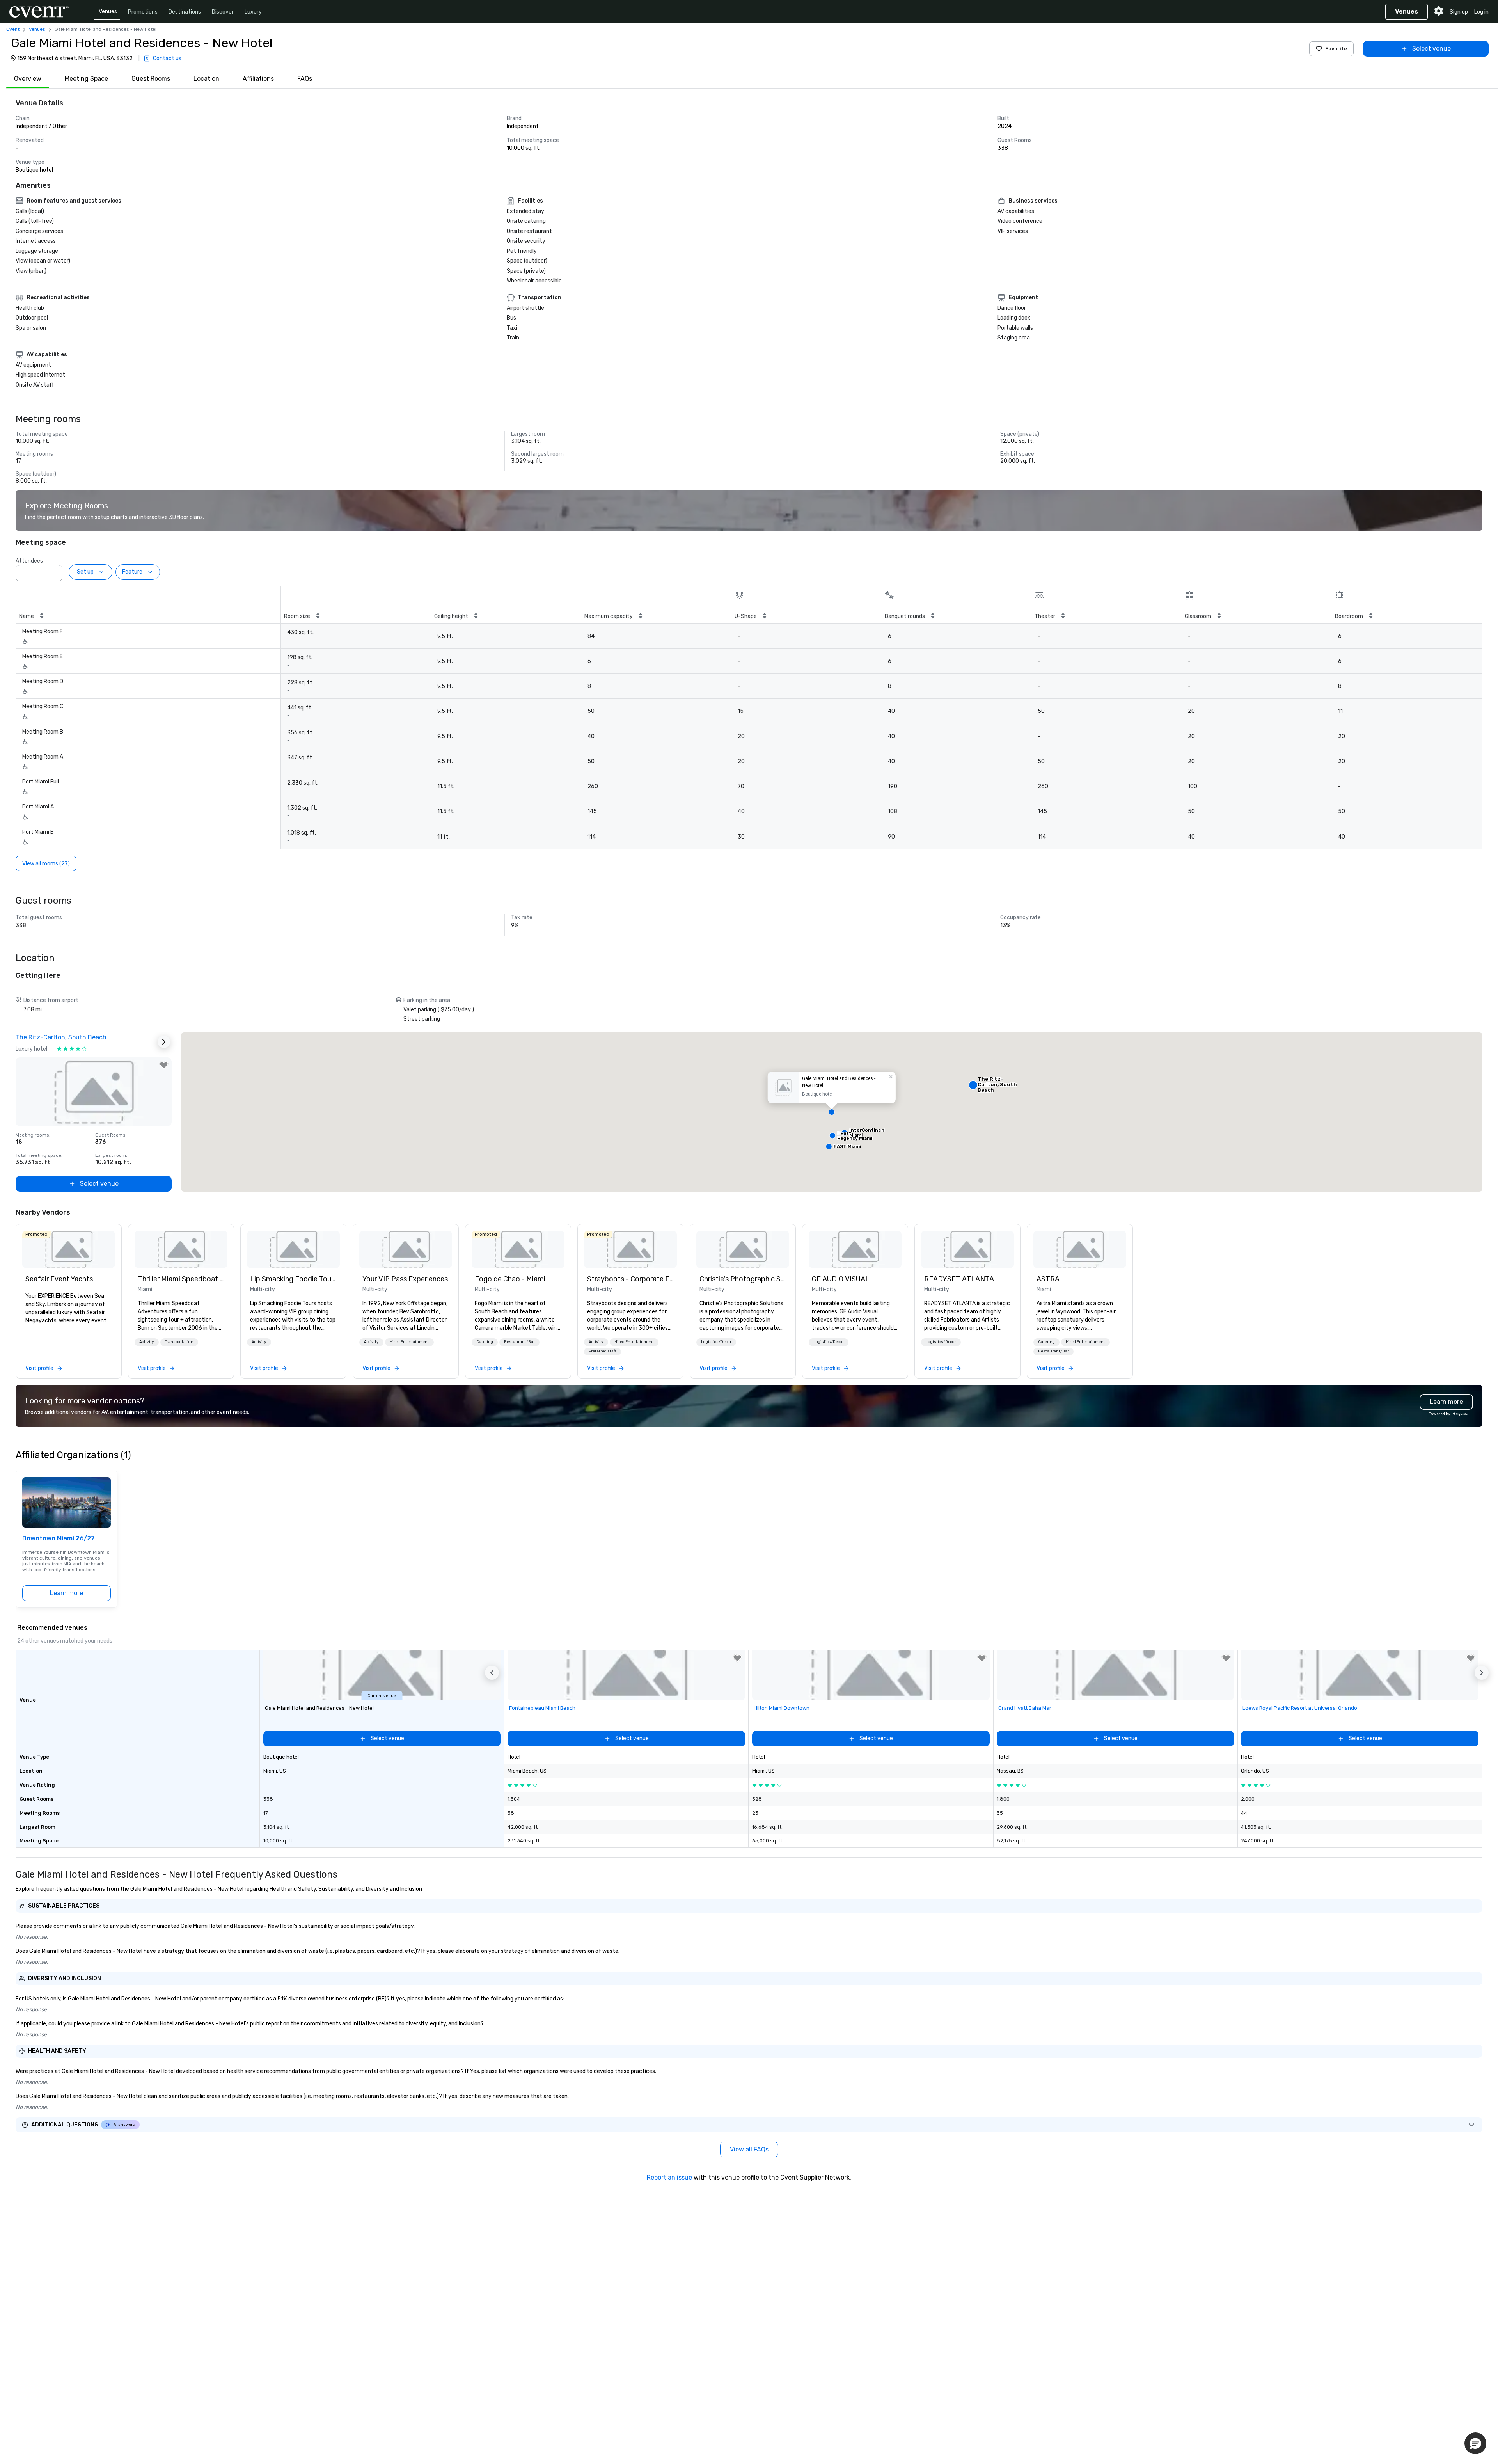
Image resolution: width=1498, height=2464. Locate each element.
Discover (223, 12)
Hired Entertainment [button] (409, 1342)
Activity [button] (147, 1342)
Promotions (143, 12)
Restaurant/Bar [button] (519, 1342)
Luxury (253, 12)
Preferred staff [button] (603, 1351)
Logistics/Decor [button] (716, 1342)
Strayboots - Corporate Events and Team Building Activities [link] (630, 1279)
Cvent (13, 29)
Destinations (185, 12)
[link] (69, 1249)
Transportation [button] (179, 1342)
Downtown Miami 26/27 (59, 1538)
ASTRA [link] (1048, 1279)
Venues (108, 12)
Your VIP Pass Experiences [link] (405, 1279)
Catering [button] (485, 1342)
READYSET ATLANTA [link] (959, 1279)
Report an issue (669, 2177)
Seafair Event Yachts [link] (59, 1279)
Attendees (29, 561)
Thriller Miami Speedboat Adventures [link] (181, 1279)
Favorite (1336, 49)
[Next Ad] (164, 1042)
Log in (1481, 12)
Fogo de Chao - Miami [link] (510, 1279)
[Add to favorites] (164, 1065)
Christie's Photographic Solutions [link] (743, 1279)
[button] (54, 571)
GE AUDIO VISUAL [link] (841, 1279)
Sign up (1459, 12)
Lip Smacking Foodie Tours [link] (293, 1279)
